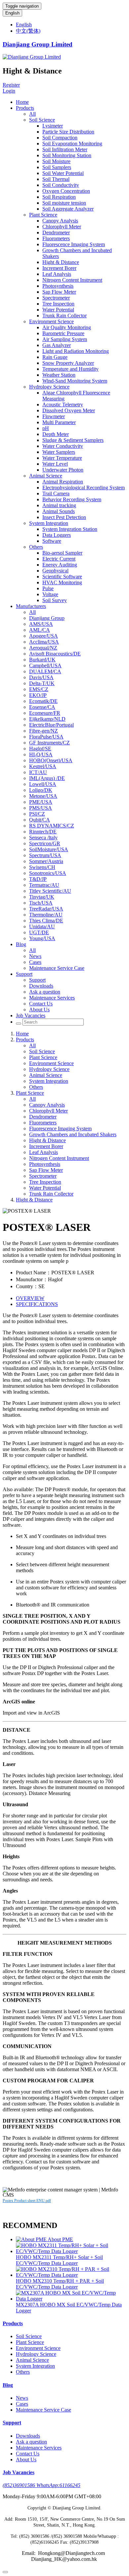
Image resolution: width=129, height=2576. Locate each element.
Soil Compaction (60, 138)
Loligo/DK (41, 790)
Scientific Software (62, 577)
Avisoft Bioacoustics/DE (55, 654)
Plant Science (43, 215)
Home (22, 102)
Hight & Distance (61, 262)
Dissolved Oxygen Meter (69, 410)
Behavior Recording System (72, 499)
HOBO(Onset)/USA (51, 760)
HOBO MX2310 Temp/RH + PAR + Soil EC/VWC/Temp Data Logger (60, 2284)
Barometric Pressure (63, 333)
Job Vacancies (31, 1015)
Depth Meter (56, 434)
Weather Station (59, 375)
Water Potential (58, 310)
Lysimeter (53, 126)
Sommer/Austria (46, 861)
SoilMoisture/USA (49, 849)
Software (52, 541)
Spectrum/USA (45, 855)
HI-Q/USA (41, 754)
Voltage (50, 594)
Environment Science (51, 321)
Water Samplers (59, 452)
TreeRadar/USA (46, 909)
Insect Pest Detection (64, 517)
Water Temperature (62, 458)
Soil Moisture (56, 161)
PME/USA (41, 802)
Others (36, 547)
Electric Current (59, 559)
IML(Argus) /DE (47, 778)
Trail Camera (56, 493)
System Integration (49, 523)
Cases (35, 962)
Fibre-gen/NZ (43, 731)
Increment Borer (59, 268)
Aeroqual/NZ (43, 648)
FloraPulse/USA (46, 737)
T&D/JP (38, 879)
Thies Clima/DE (46, 921)
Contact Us (41, 1004)
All (32, 114)
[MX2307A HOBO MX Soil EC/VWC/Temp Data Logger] (71, 2299)
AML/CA (40, 630)
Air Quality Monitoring (67, 327)
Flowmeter (54, 416)
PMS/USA (41, 808)
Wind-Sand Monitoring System (75, 381)
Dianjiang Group (47, 618)
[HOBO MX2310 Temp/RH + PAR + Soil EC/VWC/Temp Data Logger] (71, 2275)
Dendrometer (56, 232)
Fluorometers (56, 238)
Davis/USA (41, 677)
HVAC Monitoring (62, 582)
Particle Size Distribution (68, 132)
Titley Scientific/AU (50, 891)
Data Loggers (57, 535)
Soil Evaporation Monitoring (72, 144)
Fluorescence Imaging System (74, 244)
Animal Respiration (63, 482)
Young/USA (42, 938)
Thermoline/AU (46, 915)
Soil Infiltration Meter (65, 149)
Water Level (55, 464)
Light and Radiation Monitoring (76, 351)
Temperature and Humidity (70, 369)
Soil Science (42, 120)
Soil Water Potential (63, 173)
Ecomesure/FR (45, 713)
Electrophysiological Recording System (84, 488)
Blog (21, 944)
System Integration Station (70, 529)
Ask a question (45, 992)
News (35, 956)
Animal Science (46, 476)
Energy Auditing (60, 565)
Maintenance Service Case (57, 968)
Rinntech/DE (43, 832)
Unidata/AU (42, 926)
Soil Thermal (56, 179)
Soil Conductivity (61, 185)
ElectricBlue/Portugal (51, 725)
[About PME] (32, 2239)
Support (24, 974)
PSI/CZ (37, 814)
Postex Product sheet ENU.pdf (27, 2201)
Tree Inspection (58, 304)
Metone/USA (43, 796)
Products (25, 108)
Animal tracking (59, 505)
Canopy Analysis (60, 221)
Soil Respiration (59, 197)
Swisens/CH (42, 867)
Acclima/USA (44, 642)
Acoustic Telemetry (63, 405)
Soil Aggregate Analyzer (68, 209)
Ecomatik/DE (43, 701)
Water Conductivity (63, 446)
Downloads (41, 986)
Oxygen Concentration (66, 191)
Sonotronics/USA (48, 873)
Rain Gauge (55, 357)
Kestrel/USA (43, 766)
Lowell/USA (43, 784)
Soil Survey (55, 600)
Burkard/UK (42, 660)
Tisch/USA (41, 903)
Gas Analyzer (57, 345)
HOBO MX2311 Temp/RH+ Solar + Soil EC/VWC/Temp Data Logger (59, 2260)
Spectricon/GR (45, 843)
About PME (60, 2239)
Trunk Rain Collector (64, 316)
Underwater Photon (63, 470)
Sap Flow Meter (59, 292)
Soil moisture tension (64, 203)
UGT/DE (39, 932)
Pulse (48, 588)
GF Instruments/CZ (49, 743)
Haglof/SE (40, 749)
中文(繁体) (28, 31)
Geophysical (55, 571)
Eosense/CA (42, 707)
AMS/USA (41, 624)
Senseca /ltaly (43, 838)
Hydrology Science (49, 387)
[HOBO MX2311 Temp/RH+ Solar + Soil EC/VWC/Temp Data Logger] (71, 2251)
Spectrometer (56, 298)
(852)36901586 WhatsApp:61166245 (42, 2485)
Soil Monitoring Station (67, 155)
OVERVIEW (30, 1298)
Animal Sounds (59, 511)
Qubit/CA (40, 820)
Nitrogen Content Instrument (72, 280)
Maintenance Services (52, 998)
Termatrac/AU (44, 885)
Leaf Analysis (57, 274)
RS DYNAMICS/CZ (52, 826)
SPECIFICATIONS (37, 1304)
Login (9, 91)
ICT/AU (38, 772)
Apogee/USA (43, 636)
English (12, 13)
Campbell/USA (45, 666)
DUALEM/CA (45, 671)
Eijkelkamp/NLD (47, 719)
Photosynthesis (58, 286)
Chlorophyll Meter (62, 227)
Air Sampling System (65, 339)
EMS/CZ (39, 689)
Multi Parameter (59, 422)
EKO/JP (38, 695)
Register (11, 85)
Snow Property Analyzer (68, 363)
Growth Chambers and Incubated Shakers (73, 1134)
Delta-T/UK (42, 683)
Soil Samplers (57, 167)
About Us (39, 1010)
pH (46, 428)
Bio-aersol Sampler (62, 553)
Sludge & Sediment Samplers (73, 440)
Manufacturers (31, 606)
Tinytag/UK (42, 897)
